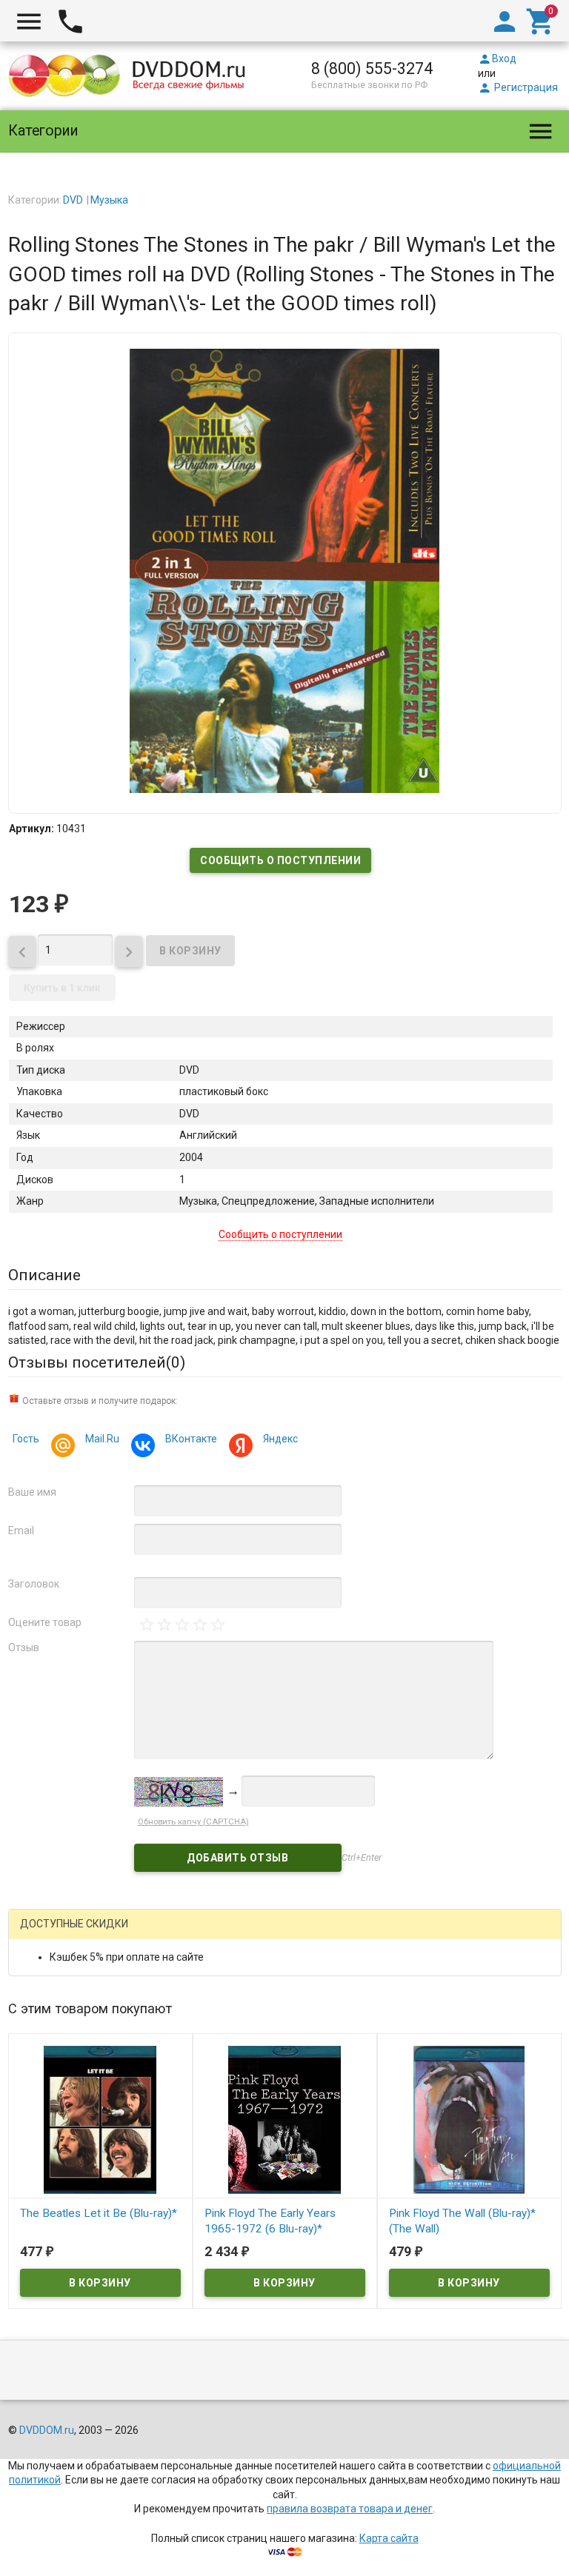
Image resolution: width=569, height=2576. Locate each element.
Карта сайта (389, 2538)
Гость (26, 1439)
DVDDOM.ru (47, 2430)
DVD (73, 200)
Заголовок (34, 1584)
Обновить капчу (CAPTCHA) (193, 1822)
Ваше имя (32, 1492)
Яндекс (280, 1439)
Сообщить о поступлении (280, 860)
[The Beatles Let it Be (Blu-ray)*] (100, 2119)
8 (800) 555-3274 (372, 68)
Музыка (109, 200)
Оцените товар (45, 1622)
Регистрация (518, 87)
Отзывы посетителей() (97, 1362)
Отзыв (24, 1647)
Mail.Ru (102, 1439)
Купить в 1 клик (62, 988)
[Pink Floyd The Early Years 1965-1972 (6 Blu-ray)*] (285, 2119)
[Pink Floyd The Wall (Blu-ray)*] (469, 2119)
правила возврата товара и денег (350, 2509)
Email (21, 1530)
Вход (497, 58)
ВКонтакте (191, 1439)
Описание (44, 1275)
